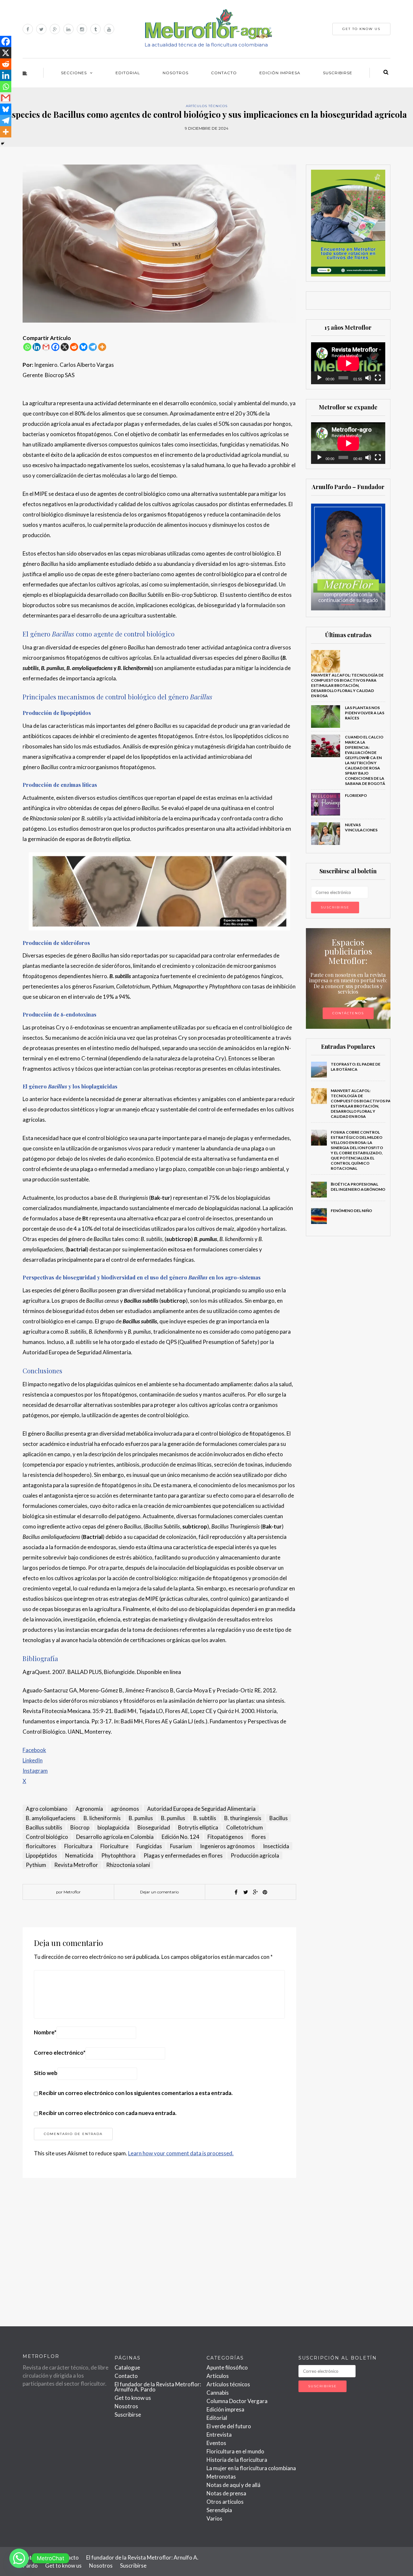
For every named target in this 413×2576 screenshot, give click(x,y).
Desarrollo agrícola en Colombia (115, 1837)
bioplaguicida (113, 1827)
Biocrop (80, 1827)
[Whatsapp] (27, 347)
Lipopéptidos (41, 1855)
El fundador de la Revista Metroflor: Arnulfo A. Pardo (158, 2387)
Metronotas (221, 2476)
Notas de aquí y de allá (233, 2485)
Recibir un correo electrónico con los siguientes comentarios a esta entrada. (136, 2093)
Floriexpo (356, 795)
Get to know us (133, 2398)
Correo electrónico (60, 2053)
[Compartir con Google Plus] (255, 1892)
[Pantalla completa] (378, 378)
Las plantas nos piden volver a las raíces (365, 713)
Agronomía (89, 1809)
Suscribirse (338, 73)
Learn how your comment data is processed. (181, 2153)
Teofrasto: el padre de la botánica (356, 1067)
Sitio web (46, 2073)
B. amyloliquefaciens (51, 1818)
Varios (214, 2518)
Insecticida (276, 1846)
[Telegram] (93, 347)
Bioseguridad (154, 1827)
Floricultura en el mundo (235, 2451)
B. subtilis (205, 1818)
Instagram (35, 1771)
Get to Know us (361, 29)
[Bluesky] (83, 347)
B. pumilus (141, 1818)
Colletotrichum (245, 1827)
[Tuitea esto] (246, 1892)
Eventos (216, 2443)
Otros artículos (225, 2502)
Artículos (218, 2376)
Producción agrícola (255, 1855)
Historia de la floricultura (237, 2460)
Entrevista (219, 2435)
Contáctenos (348, 1013)
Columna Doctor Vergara (237, 2401)
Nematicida (79, 1855)
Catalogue (127, 2367)
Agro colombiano (47, 1809)
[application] (348, 363)
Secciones (74, 73)
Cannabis (218, 2393)
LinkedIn (33, 1760)
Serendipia (219, 2510)
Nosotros (176, 73)
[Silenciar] (368, 378)
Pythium (36, 1865)
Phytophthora (118, 1855)
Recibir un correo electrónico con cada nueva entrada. (108, 2113)
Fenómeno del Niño (352, 1211)
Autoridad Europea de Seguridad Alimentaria (201, 1809)
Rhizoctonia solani (128, 1865)
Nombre (45, 2032)
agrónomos (125, 1809)
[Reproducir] (319, 378)
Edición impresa (280, 73)
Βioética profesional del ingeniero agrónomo (358, 1187)
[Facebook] (55, 347)
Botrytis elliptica (198, 1827)
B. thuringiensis (243, 1818)
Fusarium (181, 1846)
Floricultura (78, 1846)
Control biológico (47, 1837)
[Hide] (3, 144)
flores (259, 1837)
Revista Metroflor (76, 1865)
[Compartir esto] (236, 1892)
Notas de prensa (226, 2493)
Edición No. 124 (181, 1837)
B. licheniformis (102, 1818)
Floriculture (114, 1846)
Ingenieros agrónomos (227, 1846)
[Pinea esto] (265, 1892)
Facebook (34, 1750)
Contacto (224, 73)
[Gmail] (46, 347)
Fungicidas (149, 1846)
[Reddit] (74, 347)
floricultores (41, 1846)
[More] (102, 347)
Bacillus (279, 1818)
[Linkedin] (37, 347)
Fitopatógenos (225, 1837)
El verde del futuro (229, 2426)
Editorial (128, 73)
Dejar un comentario (159, 1892)
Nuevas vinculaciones (361, 827)
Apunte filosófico (227, 2367)
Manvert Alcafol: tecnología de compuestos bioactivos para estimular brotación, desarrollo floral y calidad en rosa (347, 685)
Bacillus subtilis (44, 1827)
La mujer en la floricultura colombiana (251, 2468)
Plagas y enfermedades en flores (183, 1855)
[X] (65, 347)
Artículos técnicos (207, 106)
